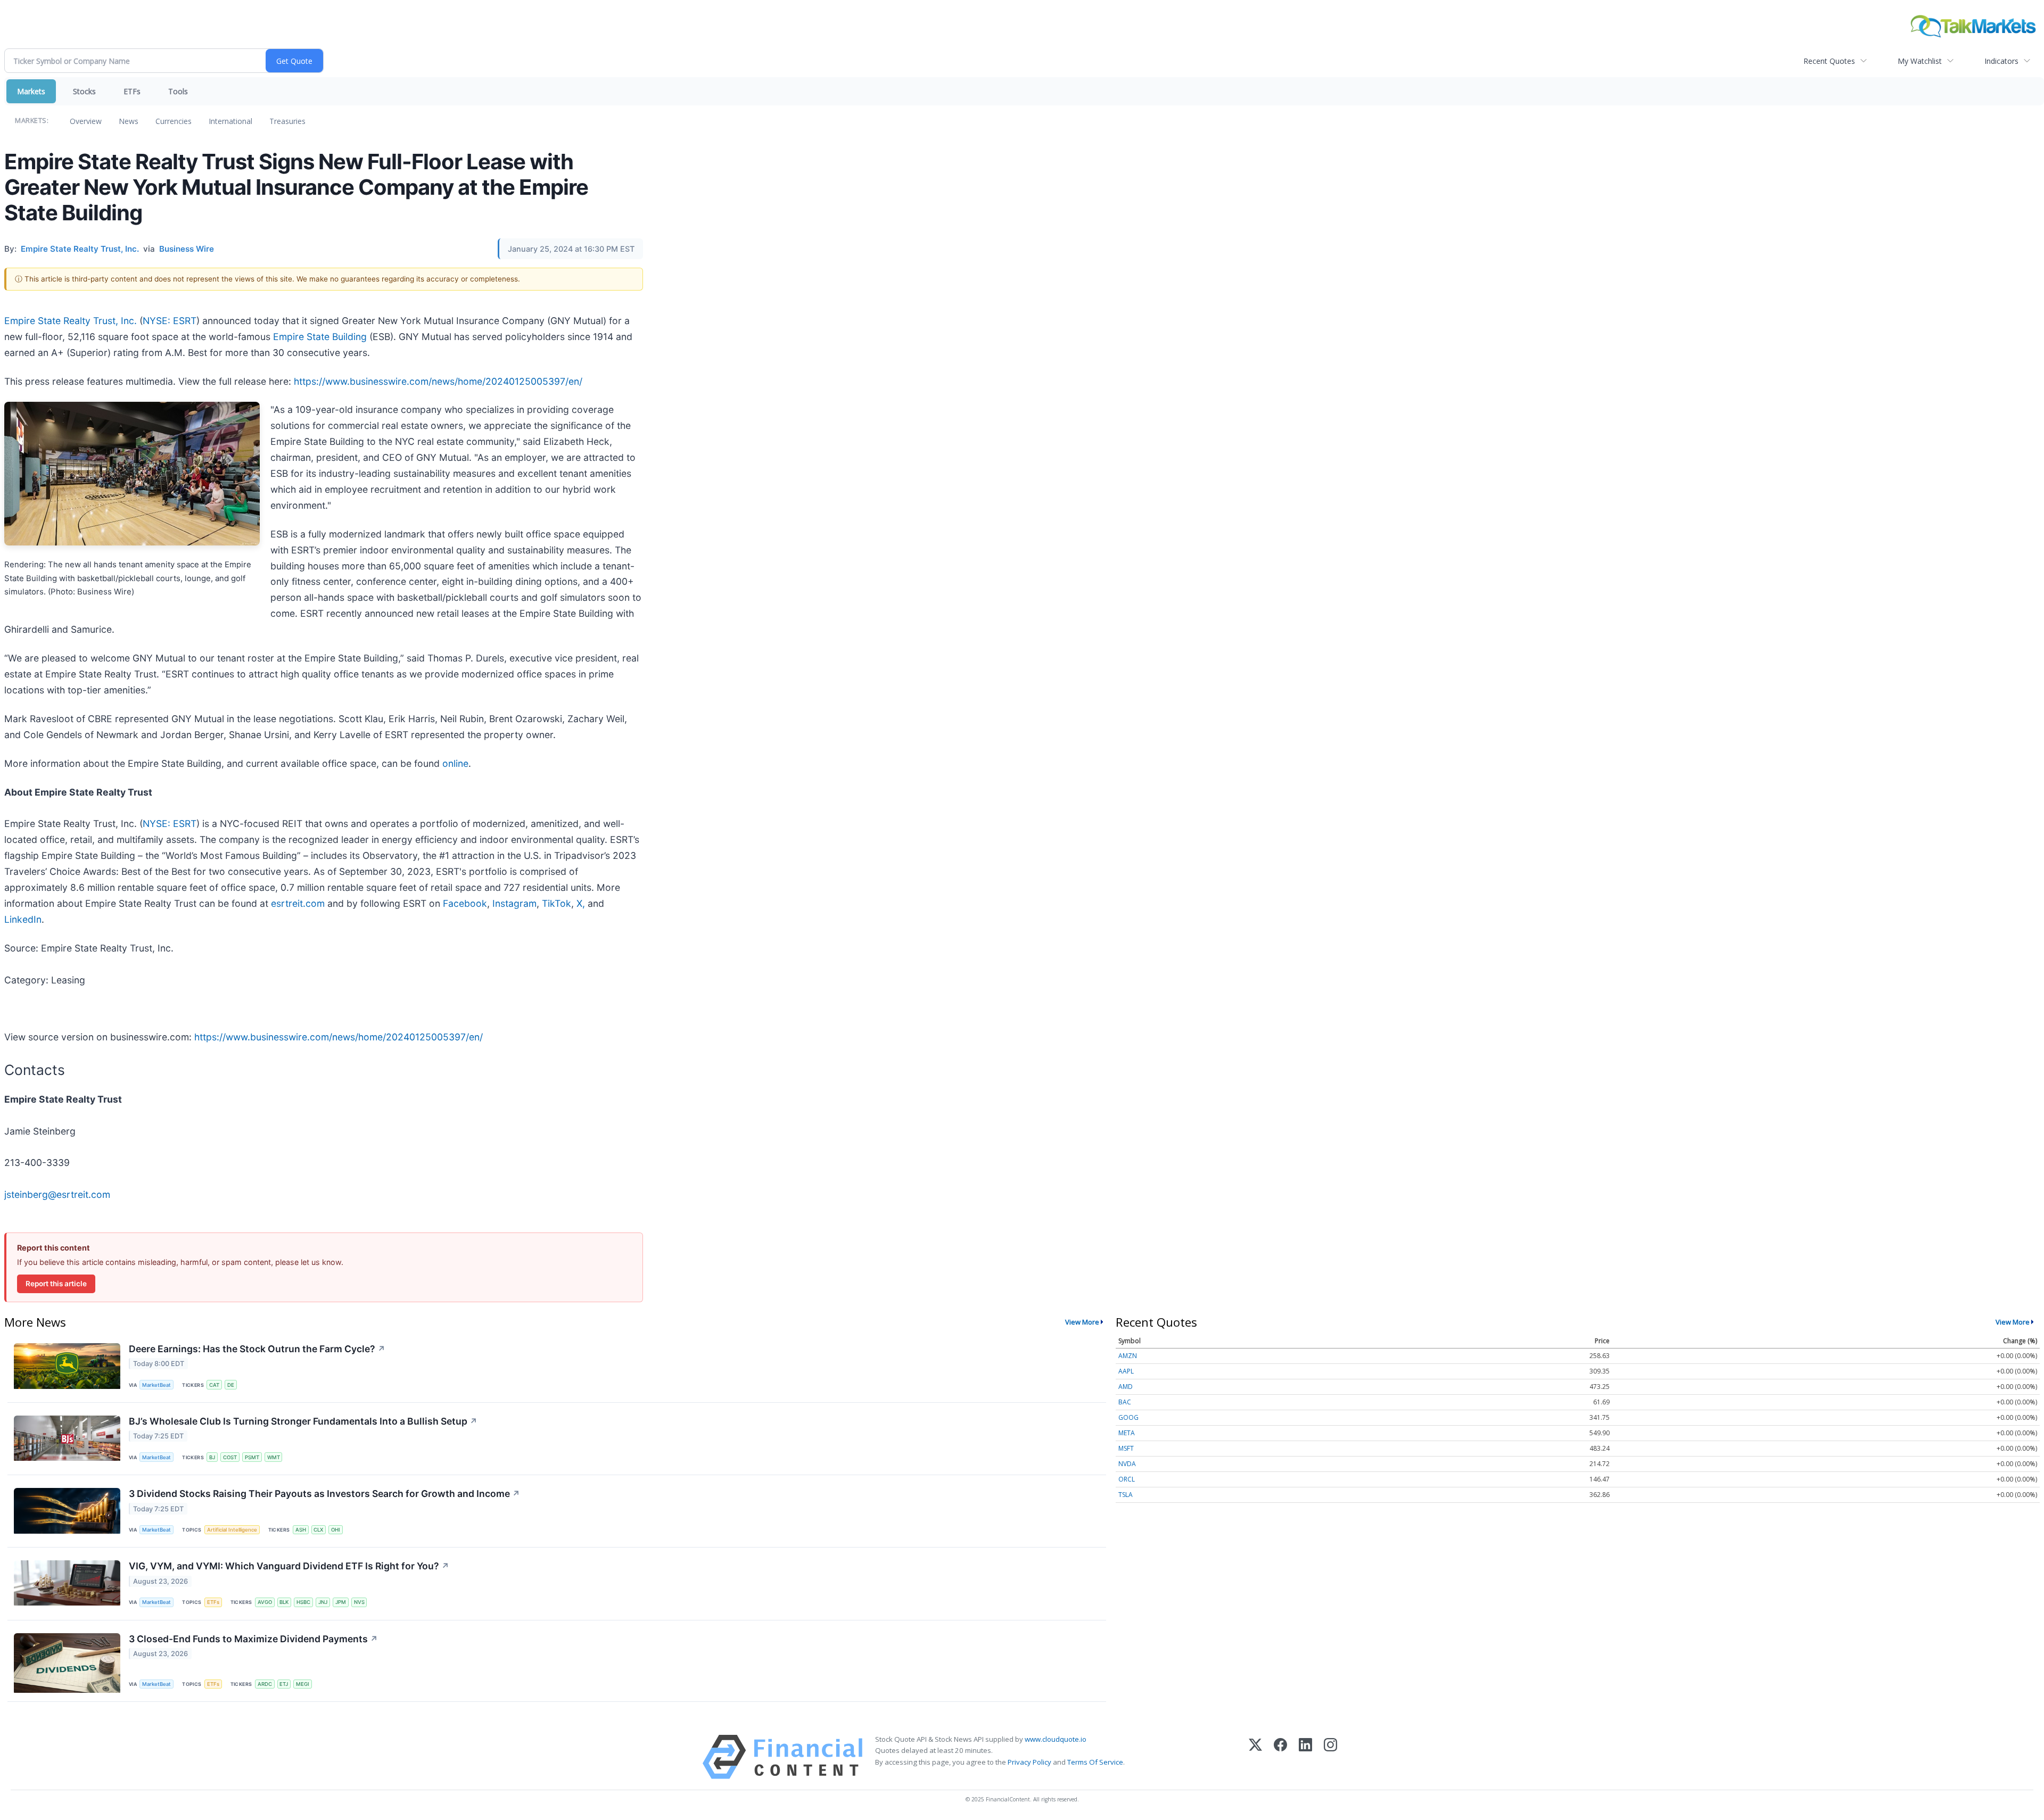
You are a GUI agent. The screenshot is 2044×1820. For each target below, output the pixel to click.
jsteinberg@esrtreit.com (57, 1194)
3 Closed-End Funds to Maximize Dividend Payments (253, 1639)
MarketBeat (156, 1385)
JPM (341, 1602)
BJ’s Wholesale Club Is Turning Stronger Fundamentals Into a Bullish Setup (303, 1421)
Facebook (465, 903)
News (129, 121)
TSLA (1126, 1495)
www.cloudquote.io (1056, 1739)
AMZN (1128, 1356)
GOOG (1128, 1417)
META (1127, 1433)
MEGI (303, 1684)
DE (231, 1385)
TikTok (557, 903)
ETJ (284, 1684)
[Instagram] (1330, 1757)
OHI (336, 1530)
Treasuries (287, 121)
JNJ (323, 1602)
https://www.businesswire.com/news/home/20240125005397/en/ (438, 381)
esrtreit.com (298, 903)
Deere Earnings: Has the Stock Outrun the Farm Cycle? (257, 1349)
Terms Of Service (1095, 1762)
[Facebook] (1280, 1757)
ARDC (265, 1684)
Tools (178, 91)
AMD (1126, 1387)
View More (1082, 1322)
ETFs (132, 91)
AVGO (265, 1602)
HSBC (303, 1602)
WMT (274, 1457)
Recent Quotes (1829, 61)
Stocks (84, 91)
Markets (31, 91)
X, (581, 903)
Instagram (514, 903)
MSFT (1126, 1448)
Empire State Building (320, 337)
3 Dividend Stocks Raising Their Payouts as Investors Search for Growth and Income (324, 1494)
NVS (359, 1602)
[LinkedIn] (1305, 1757)
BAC (1125, 1402)
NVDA (1127, 1464)
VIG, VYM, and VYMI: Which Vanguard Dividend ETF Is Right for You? (289, 1566)
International (230, 121)
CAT (214, 1385)
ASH (301, 1530)
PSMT (252, 1457)
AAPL (1126, 1371)
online (455, 763)
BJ (212, 1457)
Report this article (56, 1284)
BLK (284, 1602)
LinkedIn (23, 919)
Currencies (174, 121)
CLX (318, 1530)
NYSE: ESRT (170, 321)
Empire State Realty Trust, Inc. (71, 321)
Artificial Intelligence (232, 1530)
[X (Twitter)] (1255, 1757)
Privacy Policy (1029, 1762)
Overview (86, 121)
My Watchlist (1920, 61)
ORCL (1127, 1479)
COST (230, 1457)
